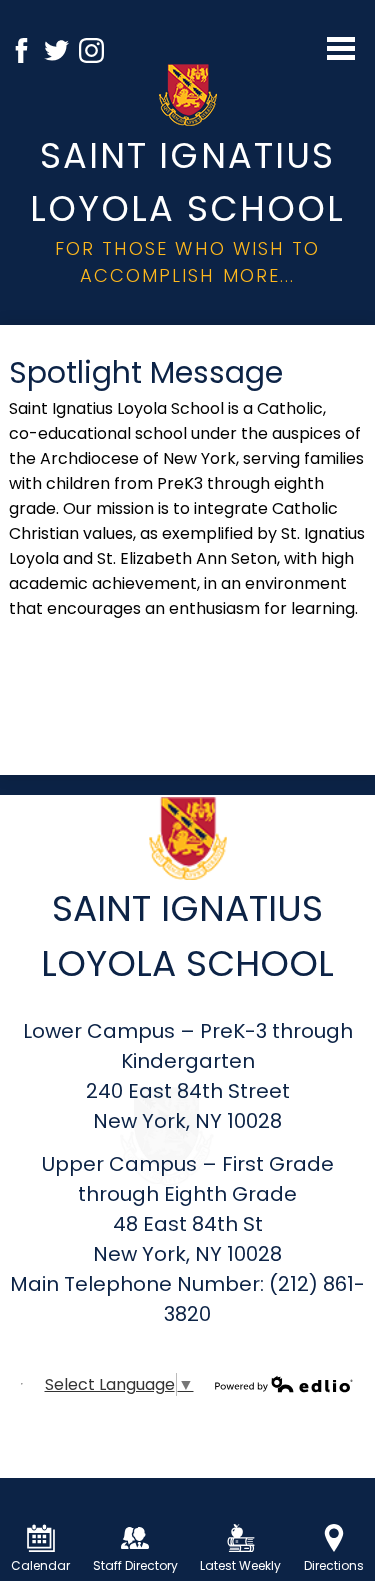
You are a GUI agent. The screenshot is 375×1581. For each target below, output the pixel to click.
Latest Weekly (240, 1565)
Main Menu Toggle (341, 48)
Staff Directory (135, 1565)
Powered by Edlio (284, 1384)
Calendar (40, 1565)
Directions (334, 1565)
